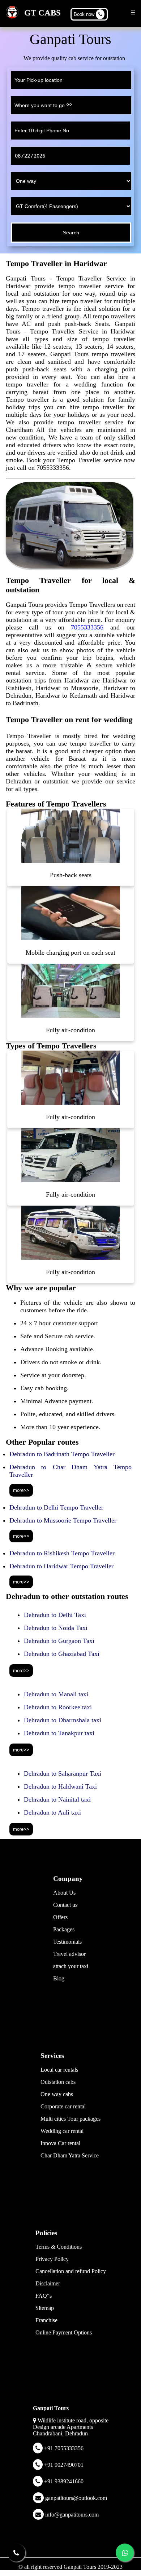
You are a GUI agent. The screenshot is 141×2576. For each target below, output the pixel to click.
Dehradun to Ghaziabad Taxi (62, 1654)
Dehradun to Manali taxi (56, 1694)
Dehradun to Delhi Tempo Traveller (56, 1507)
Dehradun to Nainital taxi (57, 1799)
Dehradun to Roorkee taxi (58, 1707)
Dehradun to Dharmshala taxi (63, 1720)
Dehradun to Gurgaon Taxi (59, 1641)
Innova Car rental (60, 2143)
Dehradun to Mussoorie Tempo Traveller (63, 1520)
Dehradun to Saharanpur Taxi (63, 1773)
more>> (21, 1490)
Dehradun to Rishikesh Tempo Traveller (62, 1553)
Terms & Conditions (59, 2247)
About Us (64, 1893)
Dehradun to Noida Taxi (56, 1628)
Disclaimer (48, 2283)
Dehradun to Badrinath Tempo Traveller (62, 1454)
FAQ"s (44, 2296)
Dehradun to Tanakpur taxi (59, 1733)
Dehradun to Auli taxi (52, 1812)
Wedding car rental (62, 2131)
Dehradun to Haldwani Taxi (60, 1786)
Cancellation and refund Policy (71, 2271)
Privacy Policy (52, 2259)
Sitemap (45, 2308)
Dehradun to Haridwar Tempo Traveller (61, 1566)
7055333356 (87, 627)
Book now (85, 14)
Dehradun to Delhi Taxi (55, 1615)
